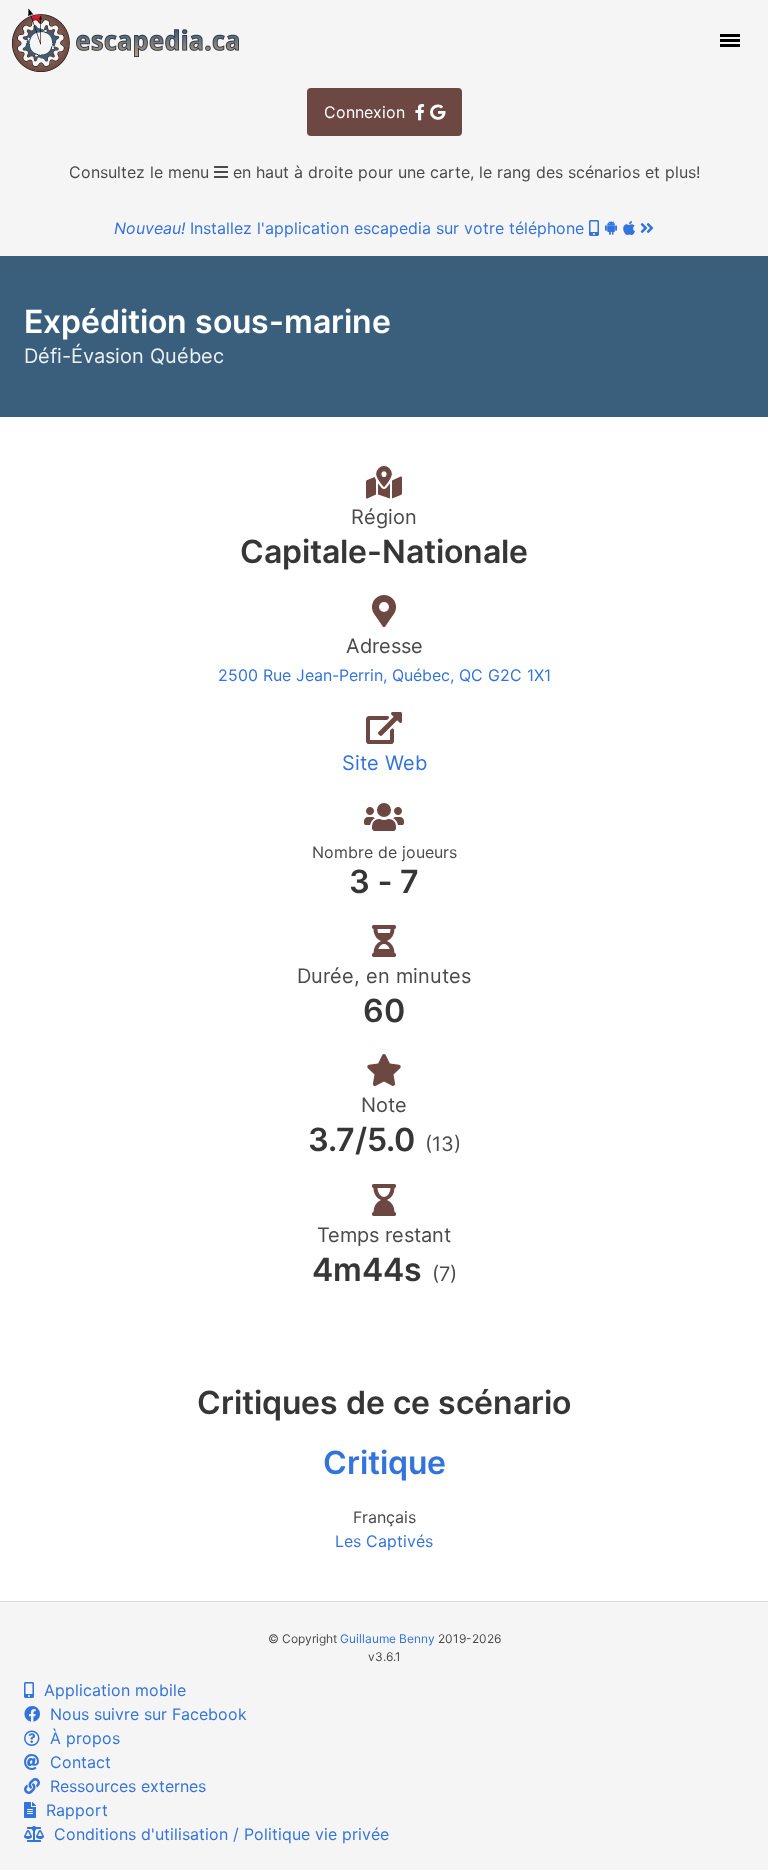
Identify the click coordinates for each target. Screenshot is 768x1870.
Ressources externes (123, 1786)
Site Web (384, 763)
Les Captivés (384, 1541)
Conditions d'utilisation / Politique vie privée (216, 1834)
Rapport (72, 1810)
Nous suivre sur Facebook (143, 1714)
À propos (80, 1738)
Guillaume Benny (387, 1638)
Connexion (369, 112)
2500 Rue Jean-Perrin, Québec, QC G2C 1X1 (384, 675)
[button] (728, 40)
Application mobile (110, 1690)
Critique (384, 1462)
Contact (75, 1762)
